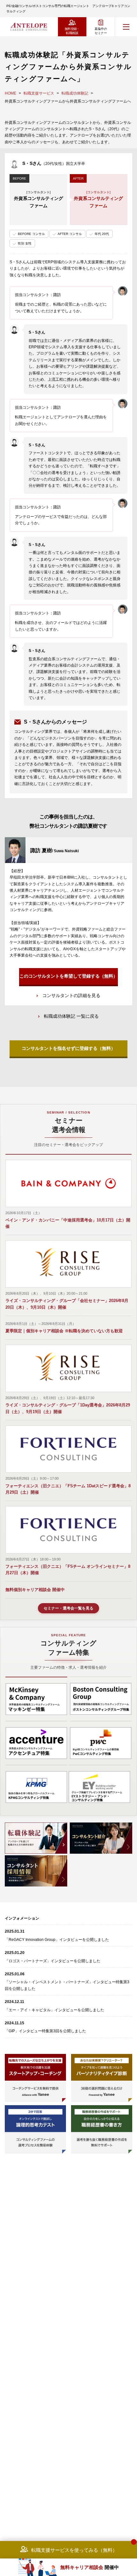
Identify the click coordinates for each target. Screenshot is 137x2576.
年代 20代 (102, 234)
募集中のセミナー (101, 31)
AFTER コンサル (70, 234)
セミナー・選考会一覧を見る (68, 1608)
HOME (11, 93)
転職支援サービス (39, 93)
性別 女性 (25, 243)
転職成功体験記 (75, 93)
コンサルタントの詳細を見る (71, 995)
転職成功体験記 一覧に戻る (71, 1016)
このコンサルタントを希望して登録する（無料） (68, 976)
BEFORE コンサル (31, 234)
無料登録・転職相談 (72, 31)
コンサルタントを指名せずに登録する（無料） (68, 1048)
